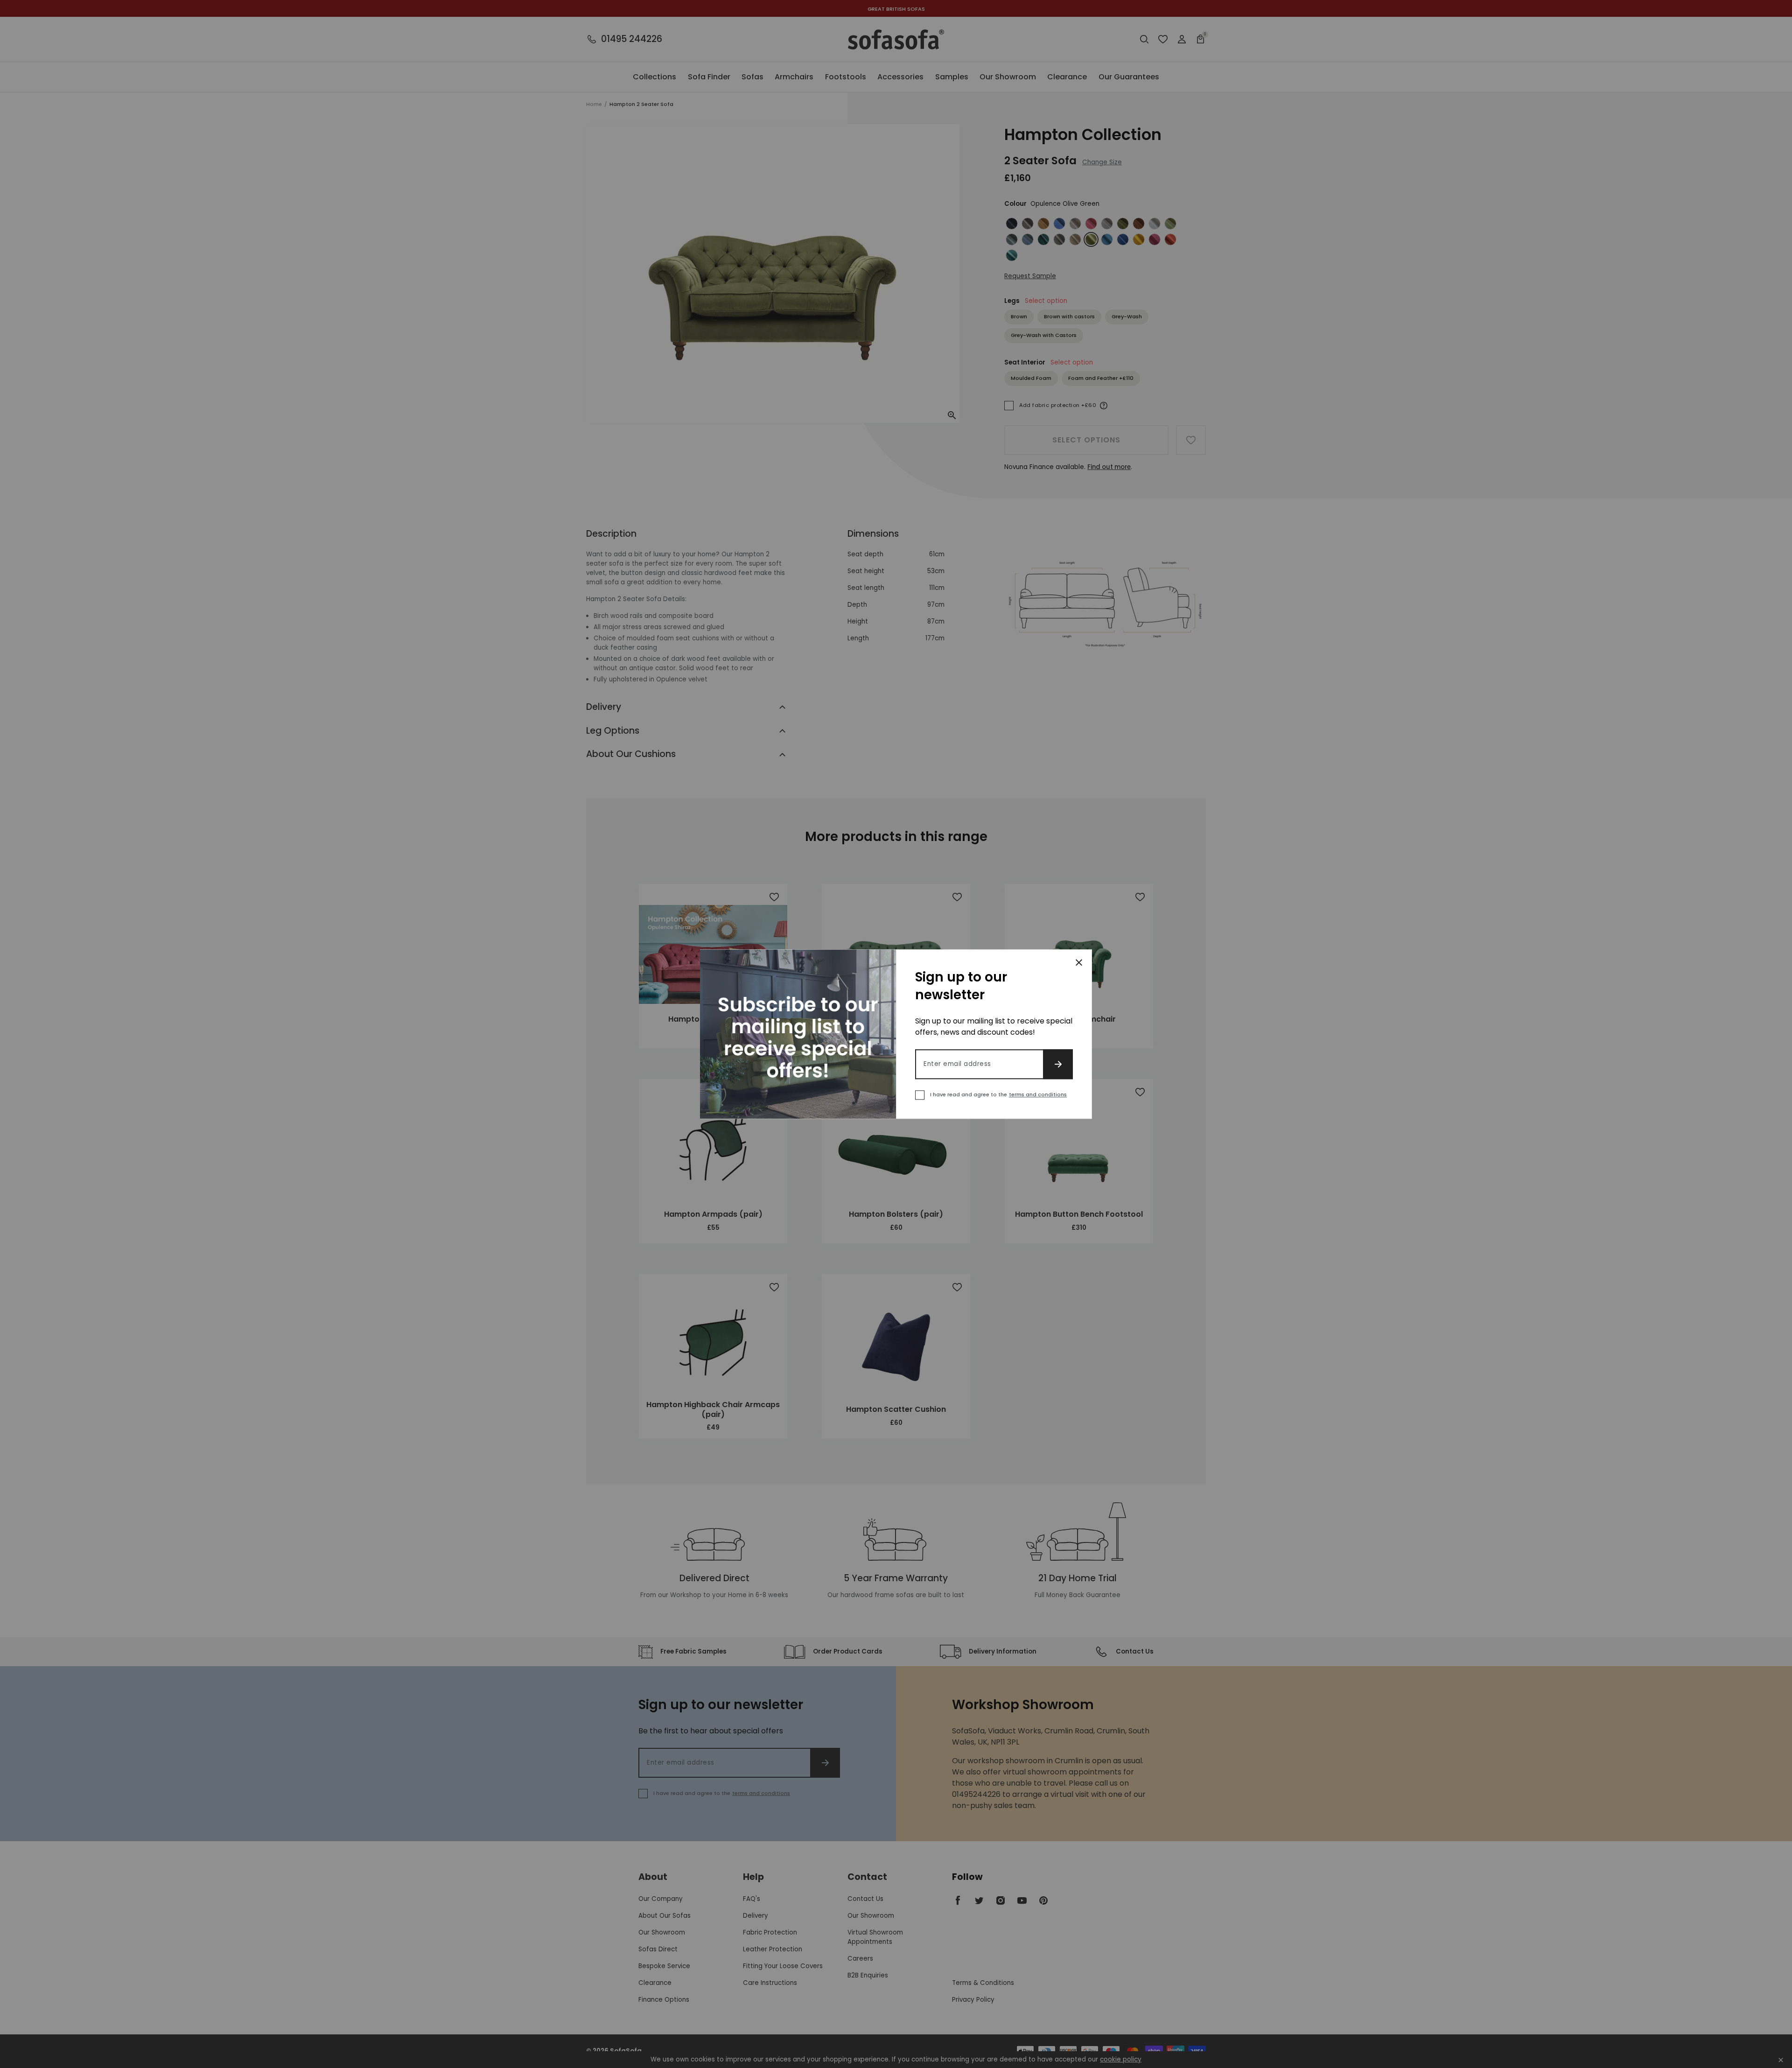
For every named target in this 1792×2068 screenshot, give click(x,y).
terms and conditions (1038, 1094)
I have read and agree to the (998, 1094)
